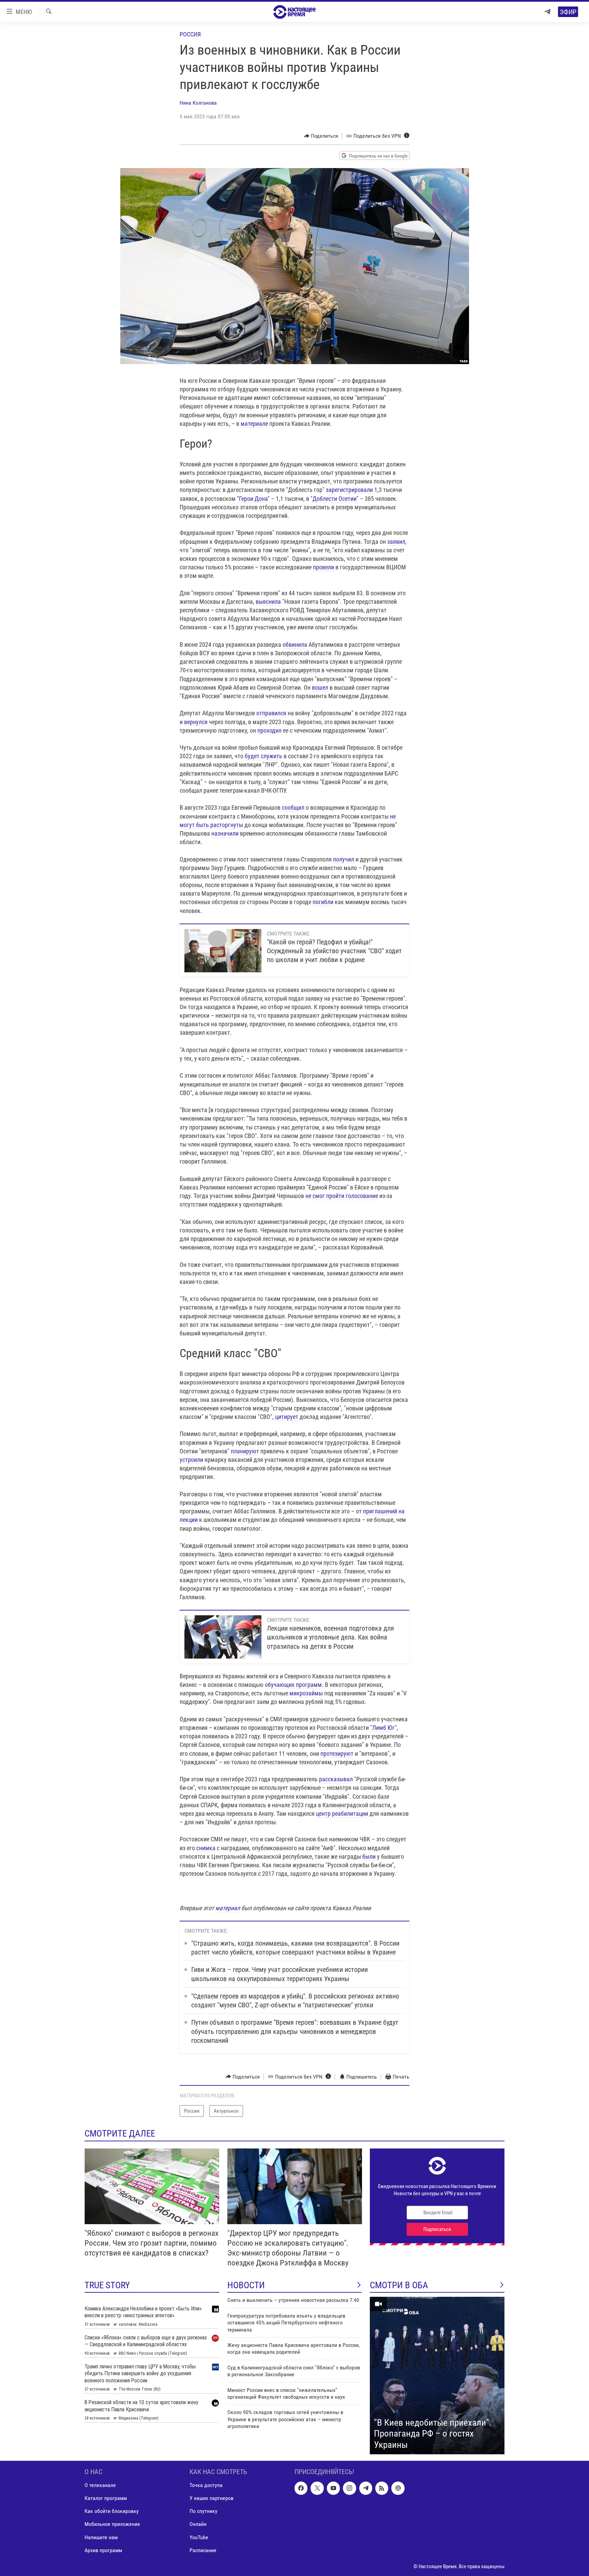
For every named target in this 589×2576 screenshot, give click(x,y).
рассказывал (336, 1779)
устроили (191, 1460)
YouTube (199, 2537)
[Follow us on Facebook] (301, 2488)
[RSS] (382, 2488)
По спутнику (203, 2511)
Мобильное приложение (112, 2524)
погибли (323, 902)
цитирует (287, 1417)
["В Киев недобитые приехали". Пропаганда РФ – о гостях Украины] (437, 2376)
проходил (269, 730)
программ (309, 1685)
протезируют (337, 1754)
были (369, 1856)
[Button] (321, 136)
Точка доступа (206, 2485)
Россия (190, 34)
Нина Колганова (198, 103)
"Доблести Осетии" (335, 499)
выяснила (268, 602)
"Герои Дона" (253, 499)
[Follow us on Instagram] (349, 2488)
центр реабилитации (342, 1814)
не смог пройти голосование (342, 1196)
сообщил (293, 807)
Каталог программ (106, 2498)
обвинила (295, 645)
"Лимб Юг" (383, 1728)
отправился (271, 713)
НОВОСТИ (246, 2285)
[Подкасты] (398, 2488)
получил (344, 859)
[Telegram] (547, 12)
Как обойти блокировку (112, 2511)
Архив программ (103, 2550)
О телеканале (100, 2485)
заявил (396, 542)
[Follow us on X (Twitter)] (317, 2488)
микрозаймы (306, 1693)
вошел (320, 687)
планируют (245, 1451)
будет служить (263, 756)
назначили (225, 833)
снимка (206, 1848)
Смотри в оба (399, 2285)
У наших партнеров (212, 2498)
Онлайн (198, 2524)
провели (323, 567)
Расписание (203, 2550)
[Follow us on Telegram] (366, 2488)
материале (254, 424)
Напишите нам (101, 2537)
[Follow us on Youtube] (333, 2488)
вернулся (196, 722)
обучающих (280, 1685)
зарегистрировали (349, 490)
